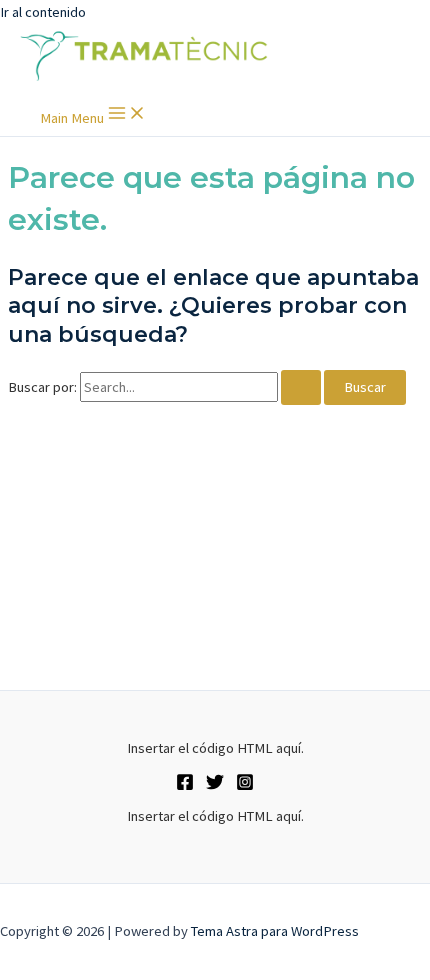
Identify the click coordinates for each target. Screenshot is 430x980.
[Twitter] (215, 786)
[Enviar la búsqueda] (301, 387)
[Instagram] (245, 786)
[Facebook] (185, 786)
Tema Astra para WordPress (275, 931)
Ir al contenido (43, 12)
